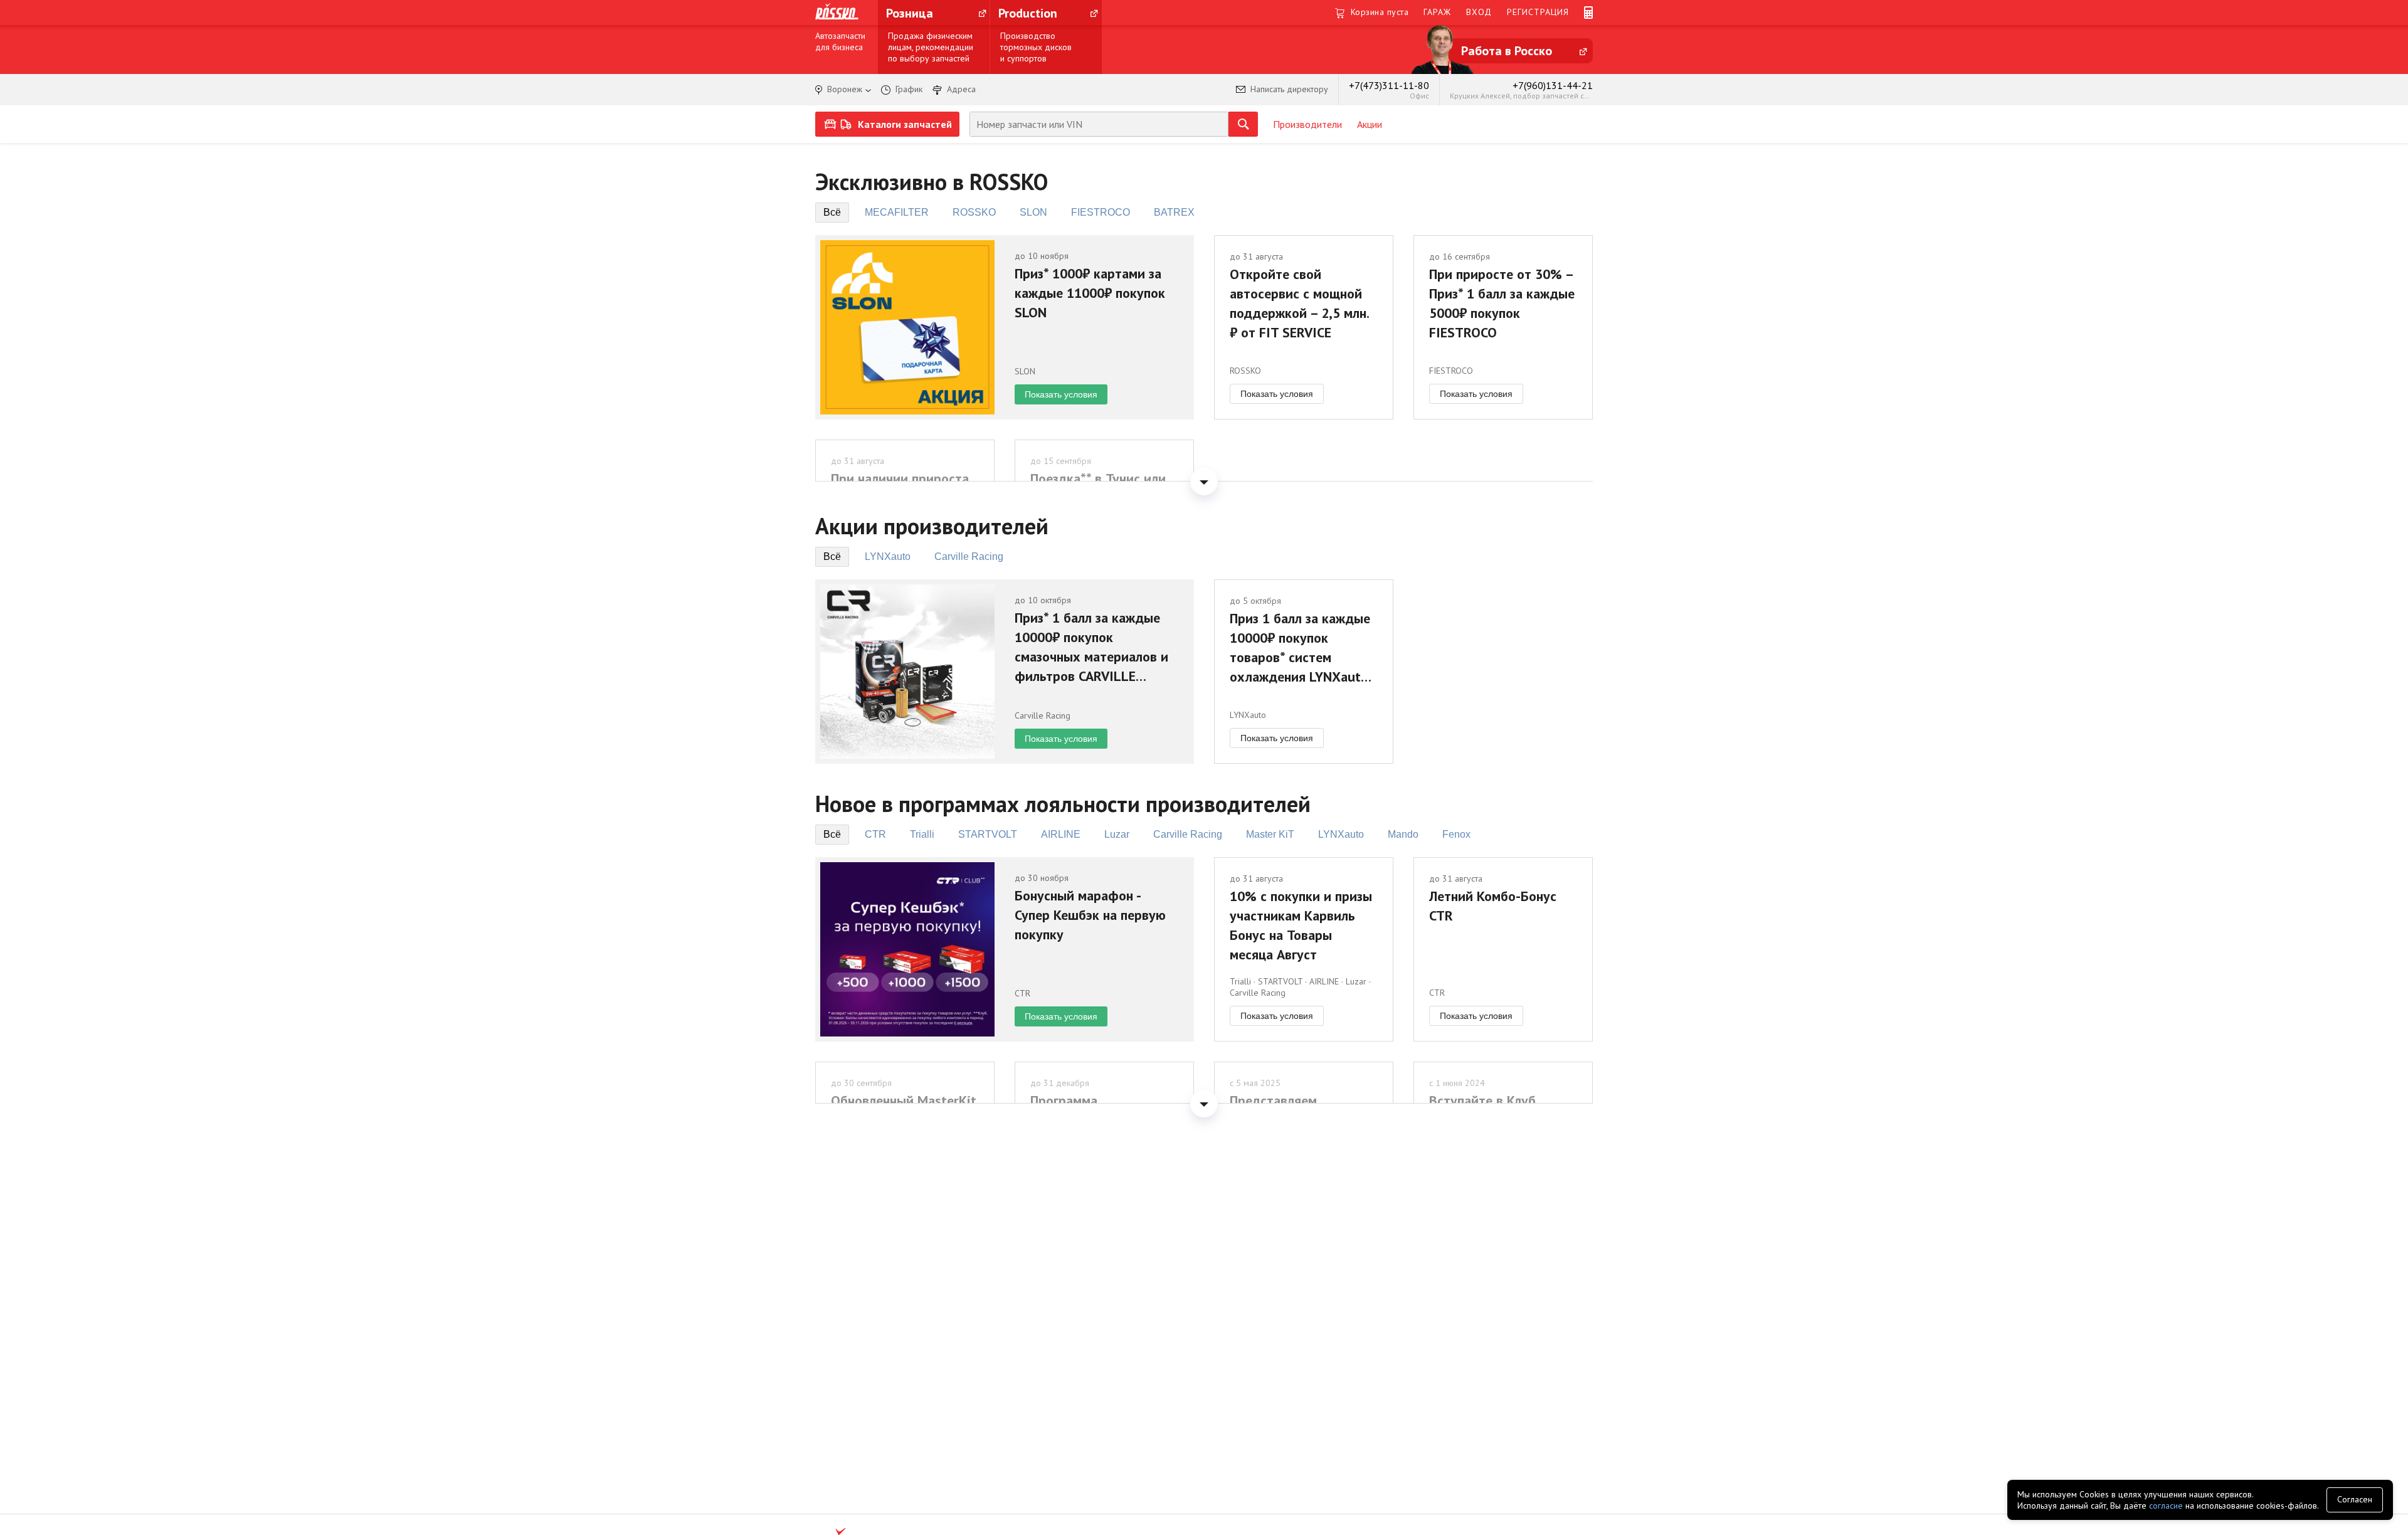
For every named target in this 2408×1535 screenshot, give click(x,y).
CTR (875, 834)
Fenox (1456, 834)
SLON (1033, 212)
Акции (1370, 124)
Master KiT (1270, 834)
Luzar (1117, 834)
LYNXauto (888, 557)
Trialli (922, 834)
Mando (1403, 834)
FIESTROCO (1101, 212)
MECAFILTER (897, 212)
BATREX (1174, 212)
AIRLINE (1061, 834)
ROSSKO (974, 212)
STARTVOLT (988, 834)
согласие (2166, 1506)
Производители (1307, 124)
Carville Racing (969, 557)
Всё (832, 212)
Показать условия (1061, 394)
